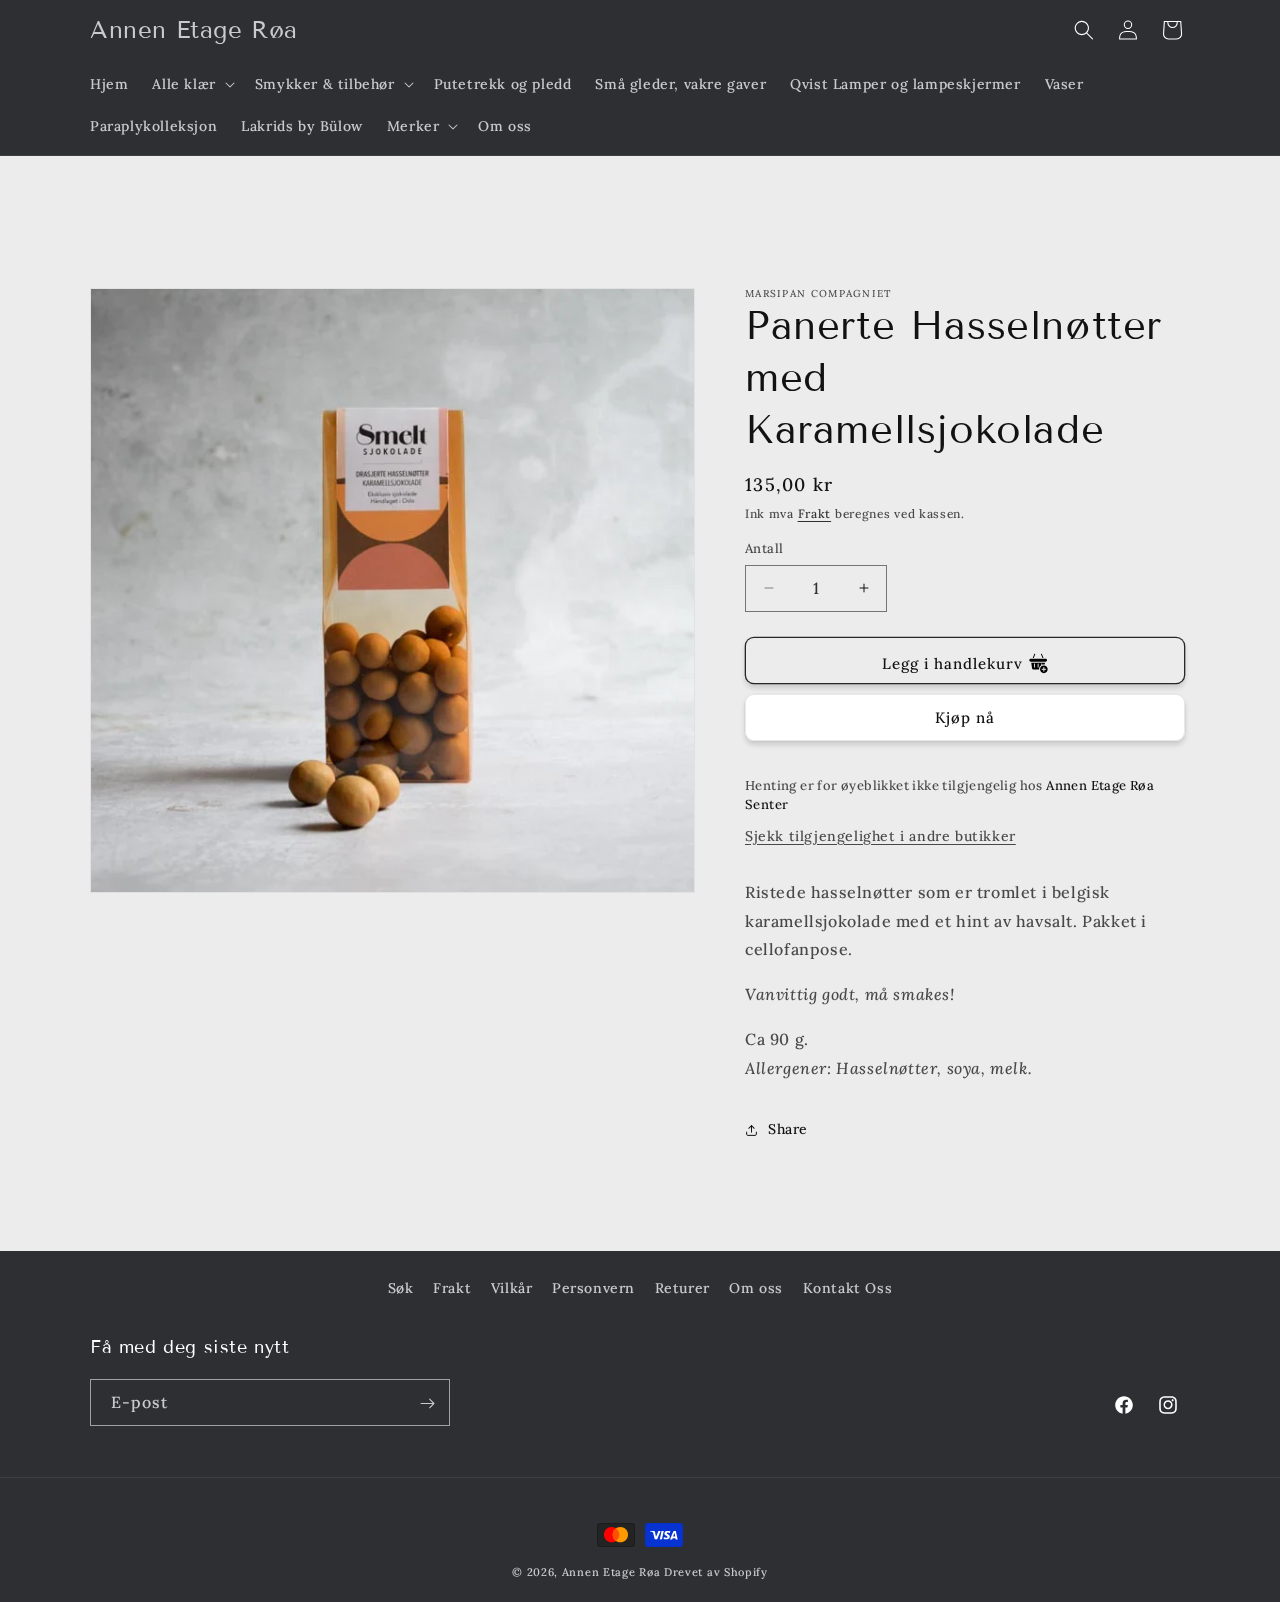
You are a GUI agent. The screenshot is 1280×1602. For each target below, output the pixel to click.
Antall (764, 548)
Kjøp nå (965, 717)
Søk (401, 1288)
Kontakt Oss (848, 1288)
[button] (191, 84)
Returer (682, 1288)
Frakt (815, 513)
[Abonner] (427, 1403)
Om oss (756, 1288)
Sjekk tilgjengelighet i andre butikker (880, 836)
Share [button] (788, 1129)
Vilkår (512, 1288)
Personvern (593, 1288)
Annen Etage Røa (611, 1572)
